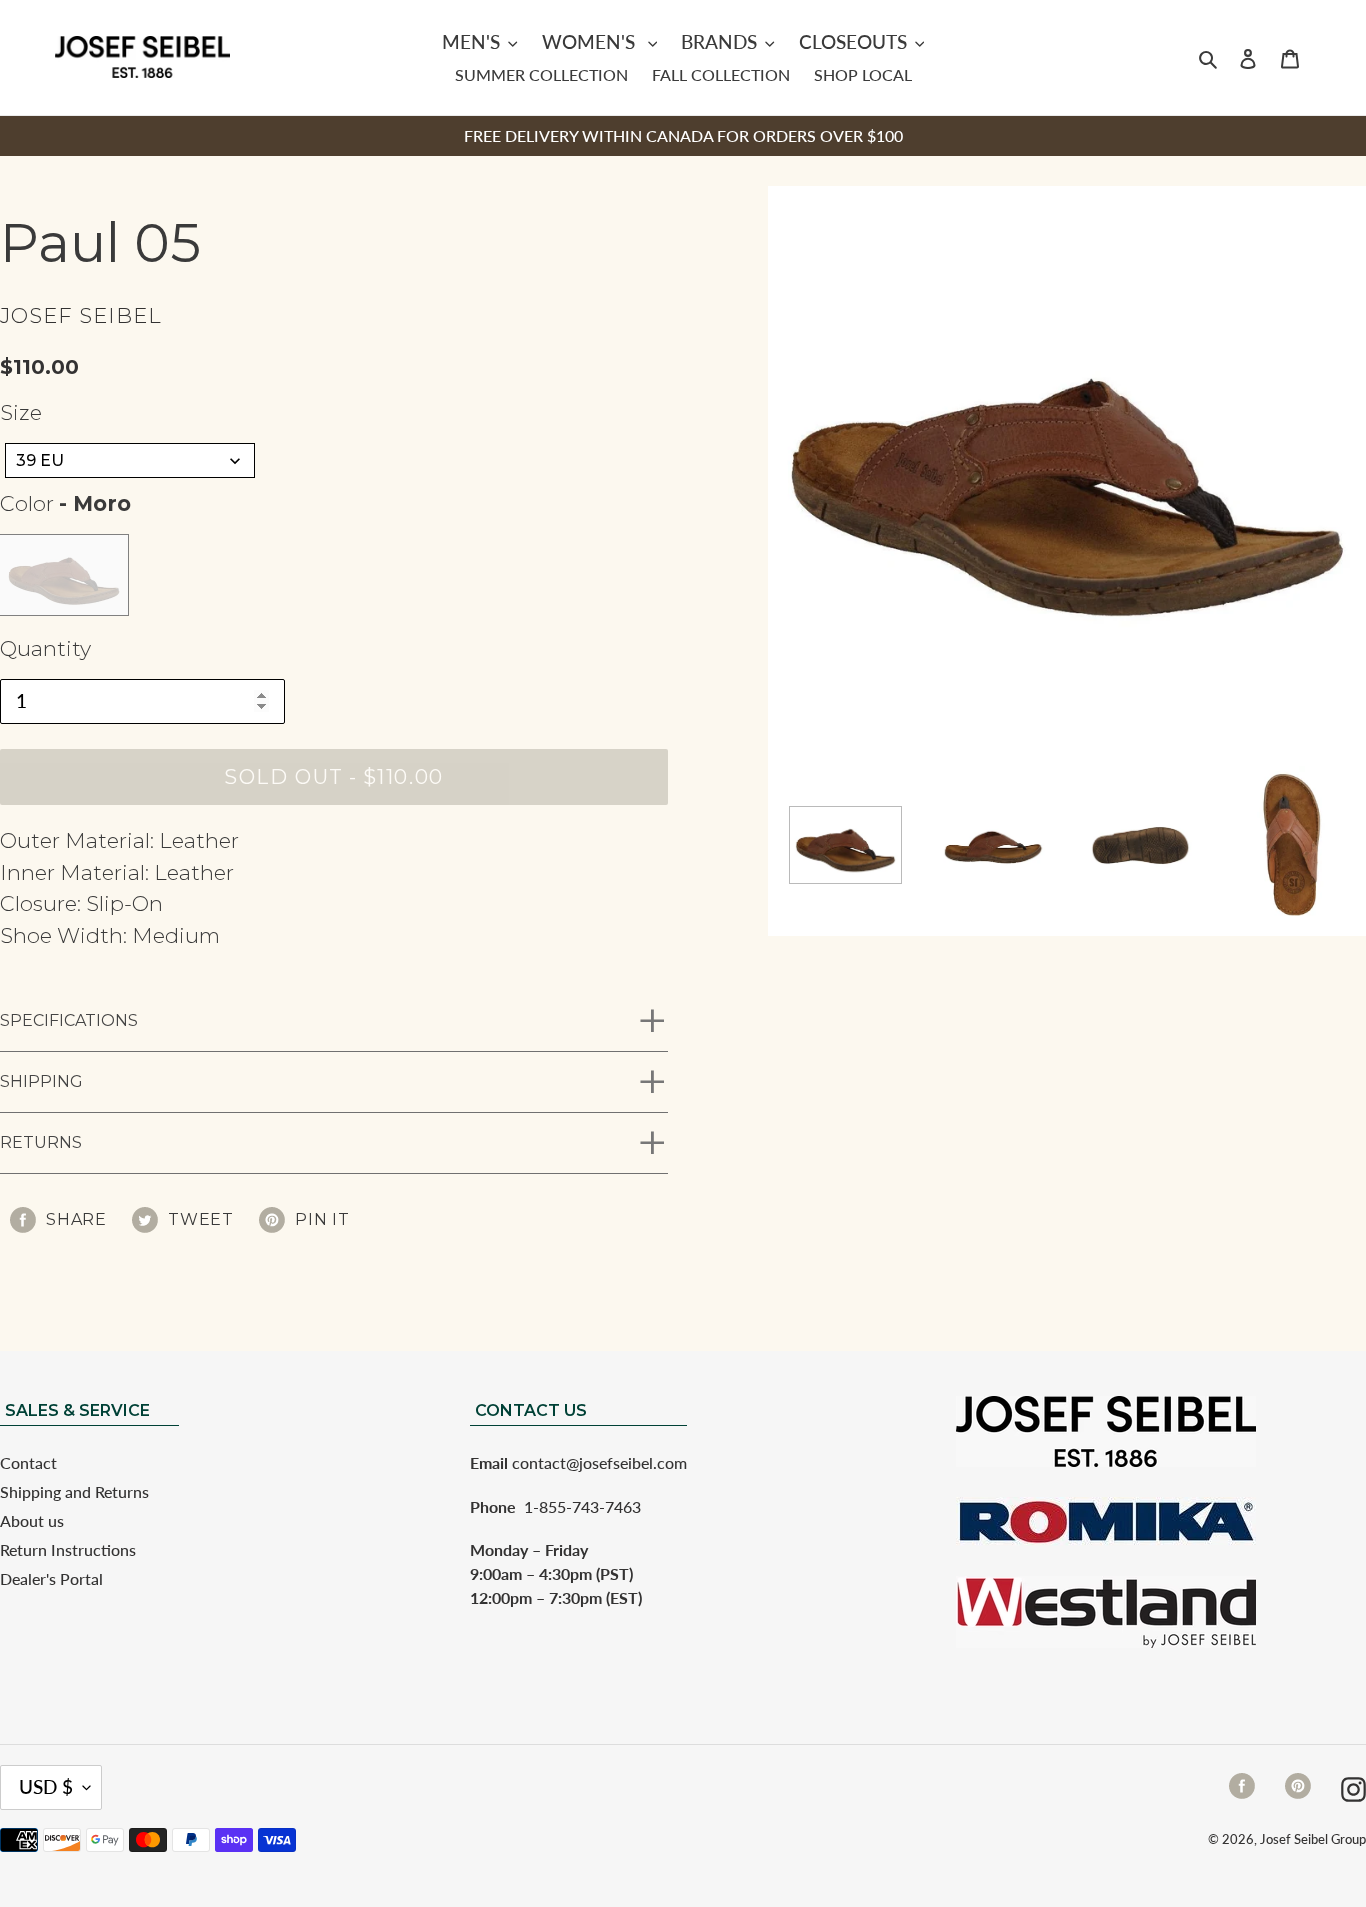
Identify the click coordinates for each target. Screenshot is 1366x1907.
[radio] (64, 575)
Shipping (41, 1081)
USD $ (46, 1786)
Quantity (45, 648)
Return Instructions (68, 1549)
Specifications (69, 1020)
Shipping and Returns (74, 1491)
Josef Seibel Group (1313, 1839)
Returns (41, 1142)
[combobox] (130, 460)
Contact (28, 1462)
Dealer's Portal (51, 1578)
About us (32, 1520)
